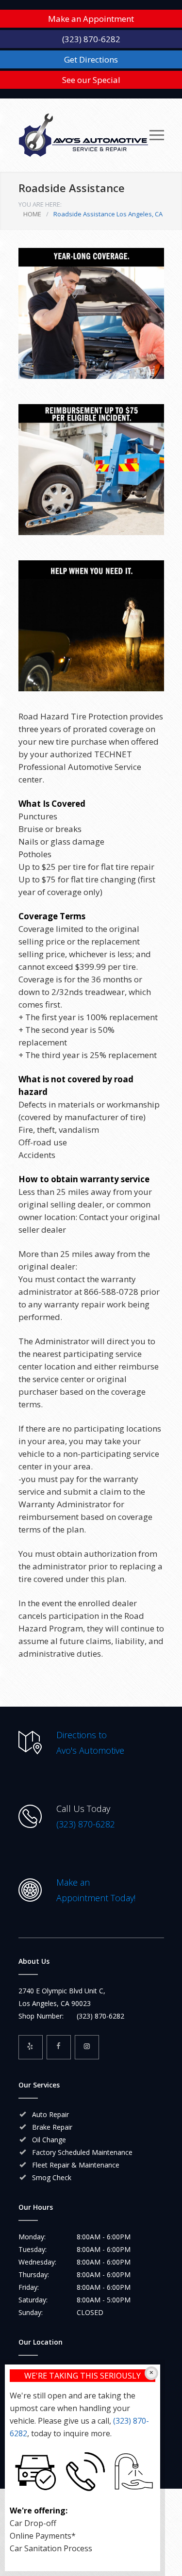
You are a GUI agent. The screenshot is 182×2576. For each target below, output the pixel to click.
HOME (32, 214)
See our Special (91, 80)
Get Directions (91, 59)
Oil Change (49, 2140)
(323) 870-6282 (91, 39)
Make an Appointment (91, 19)
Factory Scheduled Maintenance (82, 2152)
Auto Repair (50, 2114)
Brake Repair (52, 2127)
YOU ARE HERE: (40, 204)
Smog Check (52, 2177)
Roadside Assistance (72, 188)
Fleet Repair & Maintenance (76, 2165)
